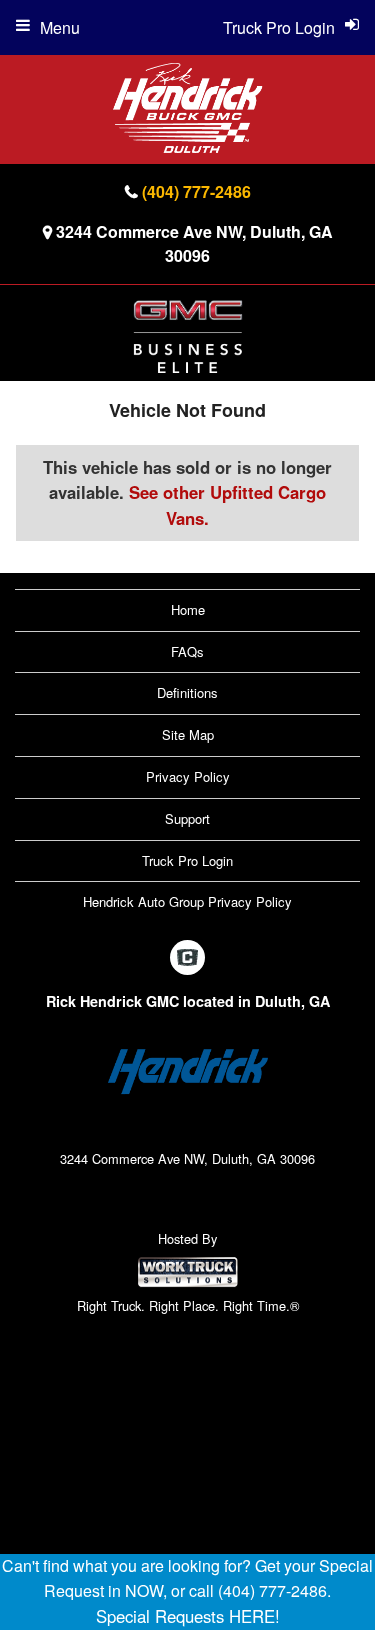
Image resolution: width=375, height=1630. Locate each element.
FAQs (187, 651)
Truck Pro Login (187, 860)
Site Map (188, 734)
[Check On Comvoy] (187, 958)
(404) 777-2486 (196, 191)
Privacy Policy (188, 776)
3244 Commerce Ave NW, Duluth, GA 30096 (194, 243)
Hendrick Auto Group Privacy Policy (187, 901)
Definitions (187, 692)
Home (188, 609)
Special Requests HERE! (188, 1616)
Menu (60, 27)
